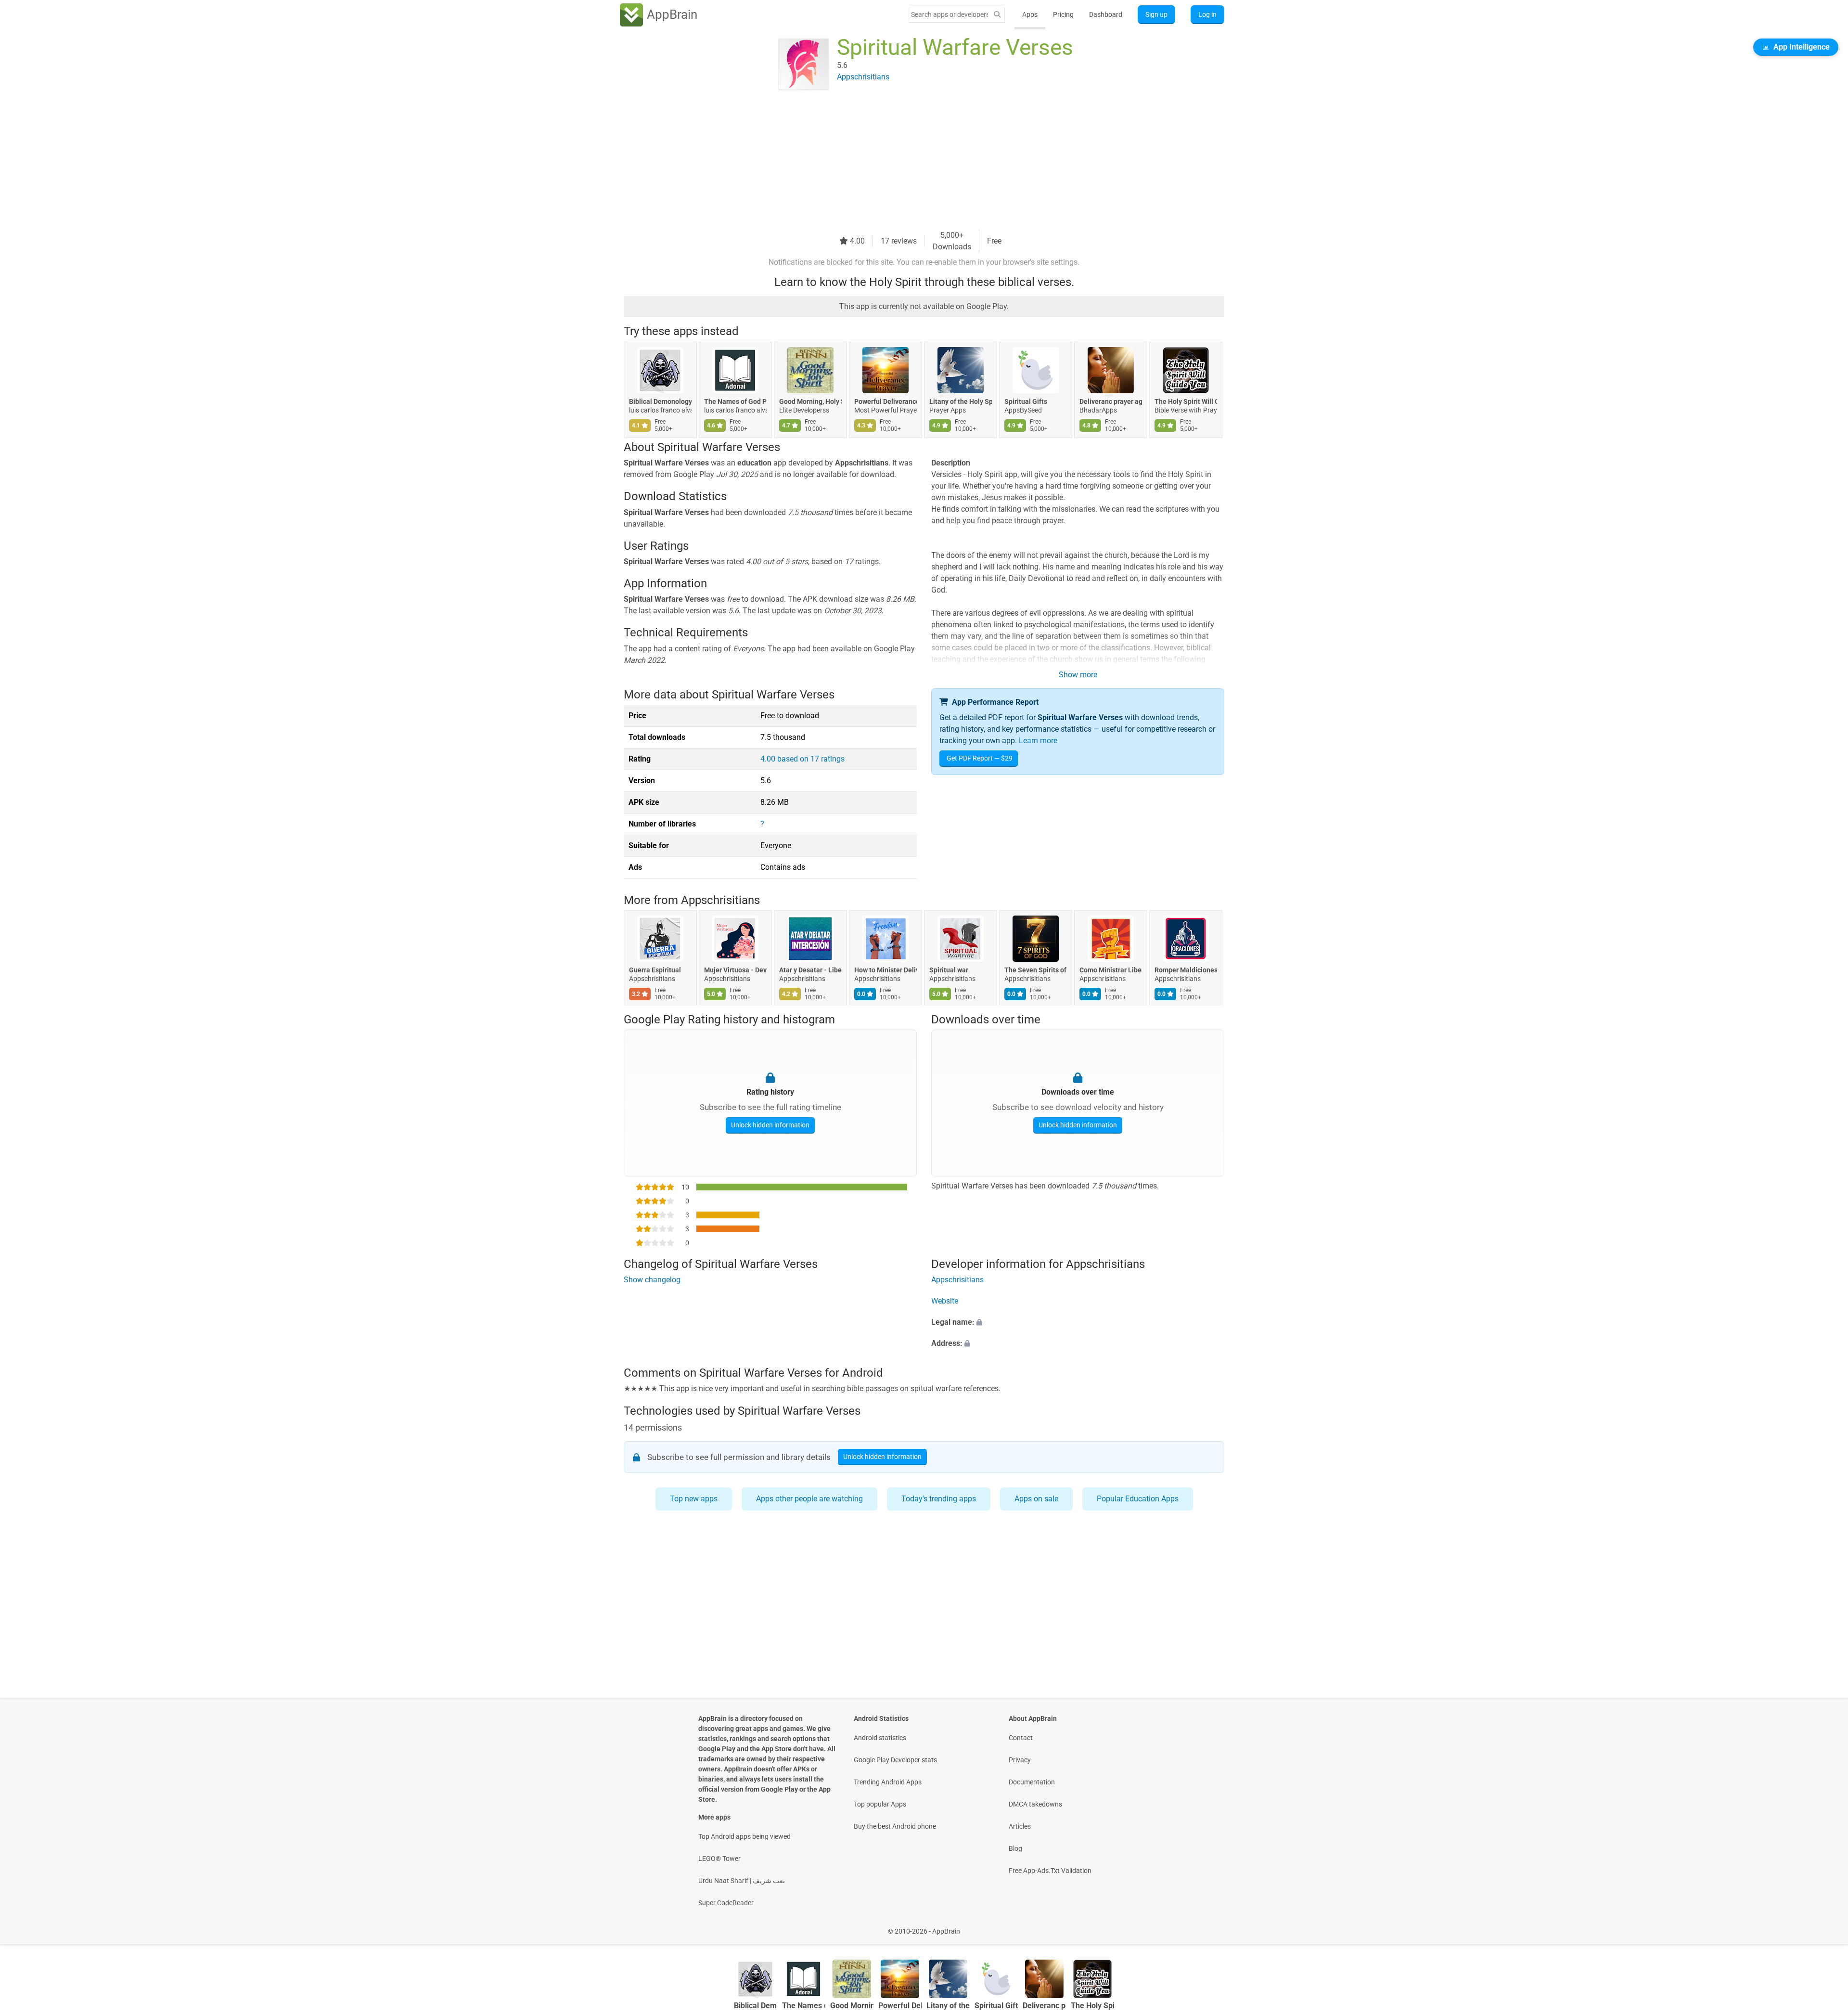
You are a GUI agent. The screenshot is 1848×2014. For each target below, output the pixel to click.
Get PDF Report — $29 (980, 758)
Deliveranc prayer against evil (1111, 401)
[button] (1078, 1322)
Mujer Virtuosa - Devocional (735, 970)
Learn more (1038, 741)
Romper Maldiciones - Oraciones (1186, 970)
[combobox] (950, 14)
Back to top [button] (1824, 1926)
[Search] (997, 15)
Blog (1015, 1848)
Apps (1030, 14)
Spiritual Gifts (1026, 401)
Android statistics (880, 1738)
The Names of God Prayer (735, 401)
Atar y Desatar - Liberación (810, 970)
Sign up (1156, 14)
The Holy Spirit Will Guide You (1186, 401)
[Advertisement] (912, 162)
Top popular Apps (880, 1804)
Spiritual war (949, 970)
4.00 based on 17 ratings (802, 759)
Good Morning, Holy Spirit (810, 401)
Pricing (1063, 14)
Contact (1021, 1738)
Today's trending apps (939, 1499)
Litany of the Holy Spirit (961, 401)
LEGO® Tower (719, 1859)
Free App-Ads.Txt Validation (1050, 1871)
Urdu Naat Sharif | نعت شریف (742, 1881)
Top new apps (694, 1499)
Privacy (1020, 1760)
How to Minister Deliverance (885, 970)
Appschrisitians (720, 900)
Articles (1020, 1826)
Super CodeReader (726, 1903)
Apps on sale (1036, 1499)
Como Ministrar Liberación (1111, 970)
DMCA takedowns (1035, 1804)
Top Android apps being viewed (744, 1836)
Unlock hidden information (770, 1125)
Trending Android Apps (888, 1782)
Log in (1207, 14)
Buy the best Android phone (895, 1826)
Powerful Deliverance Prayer (885, 401)
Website (945, 1301)
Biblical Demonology (660, 401)
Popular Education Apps (1138, 1499)
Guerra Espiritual (655, 970)
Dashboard (1106, 14)
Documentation (1032, 1782)
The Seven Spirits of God (1036, 970)
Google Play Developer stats (895, 1760)
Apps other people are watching (809, 1499)
